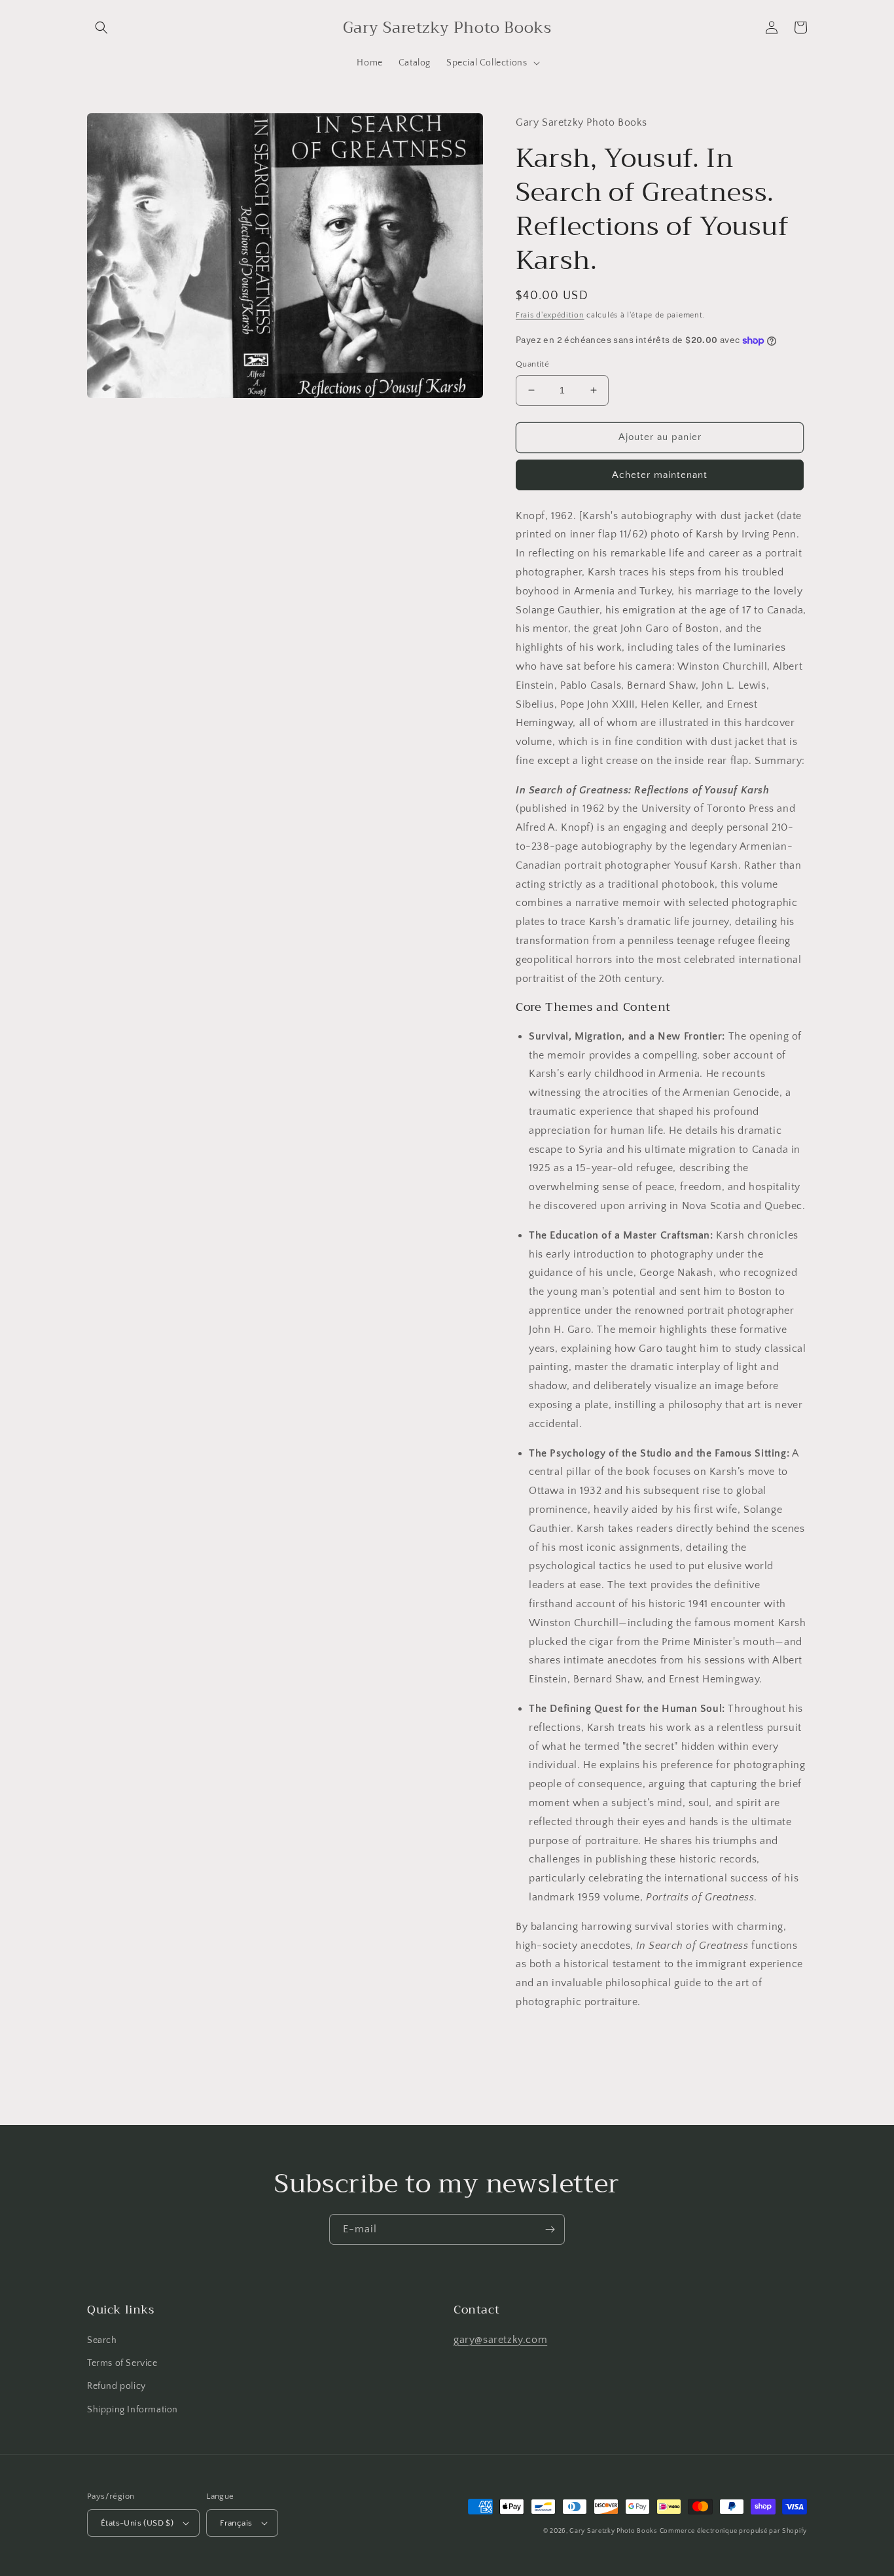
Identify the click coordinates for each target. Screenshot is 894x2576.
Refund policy (116, 2386)
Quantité (532, 364)
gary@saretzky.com (500, 2340)
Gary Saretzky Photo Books (613, 2531)
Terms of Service (122, 2363)
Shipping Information (133, 2410)
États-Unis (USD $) (137, 2523)
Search (102, 2340)
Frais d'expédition (550, 315)
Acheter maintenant (660, 475)
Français (236, 2523)
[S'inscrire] (550, 2229)
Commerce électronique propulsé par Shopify (733, 2531)
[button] (101, 27)
